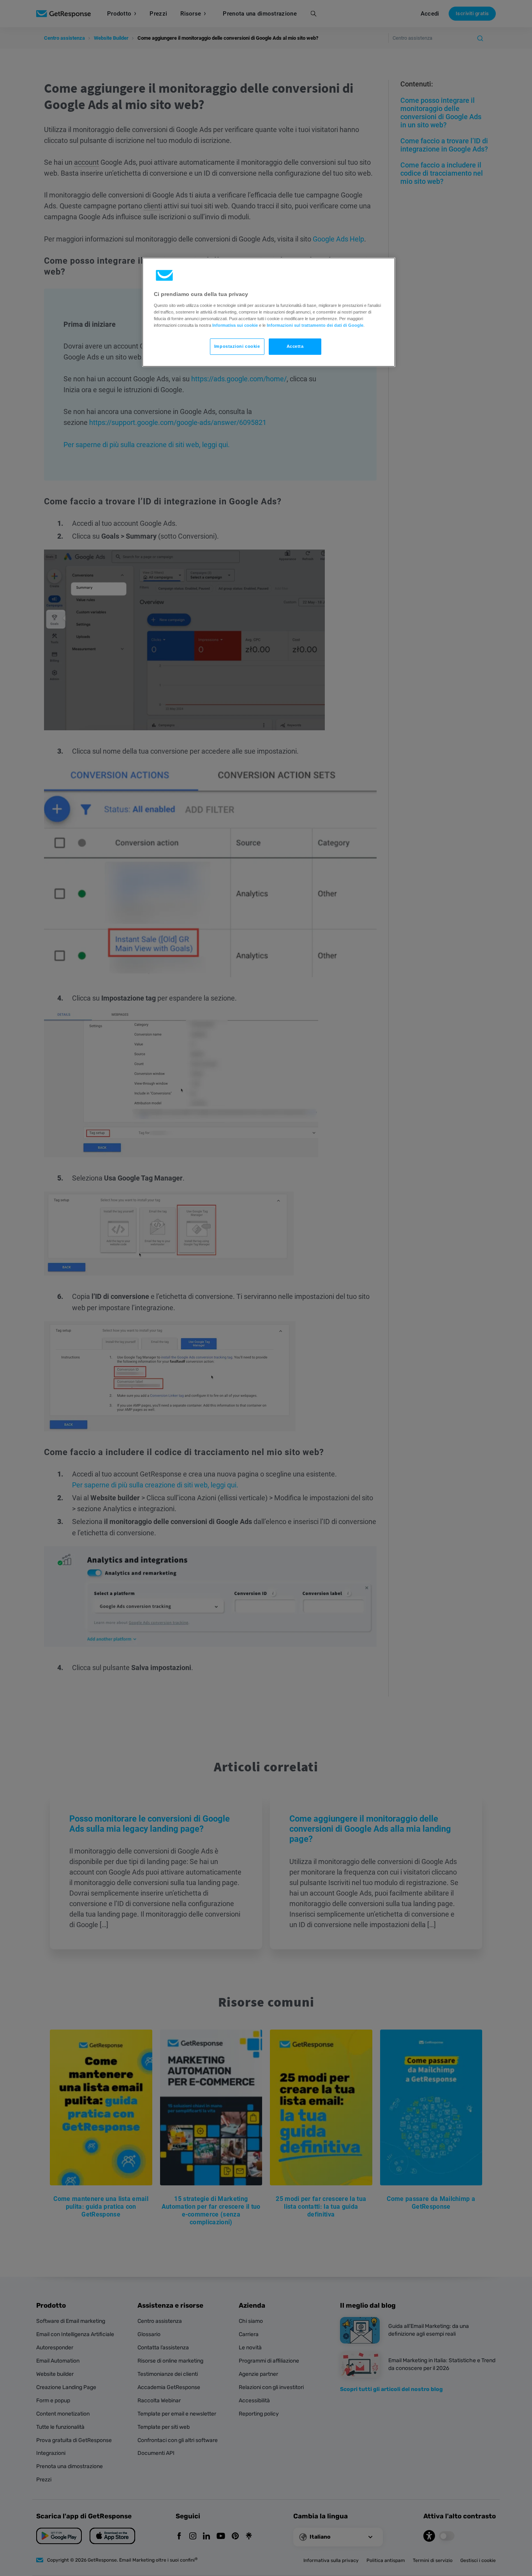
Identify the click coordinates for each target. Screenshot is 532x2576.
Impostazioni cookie (237, 346)
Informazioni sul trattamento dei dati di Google (315, 325)
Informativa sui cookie (235, 325)
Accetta (295, 346)
